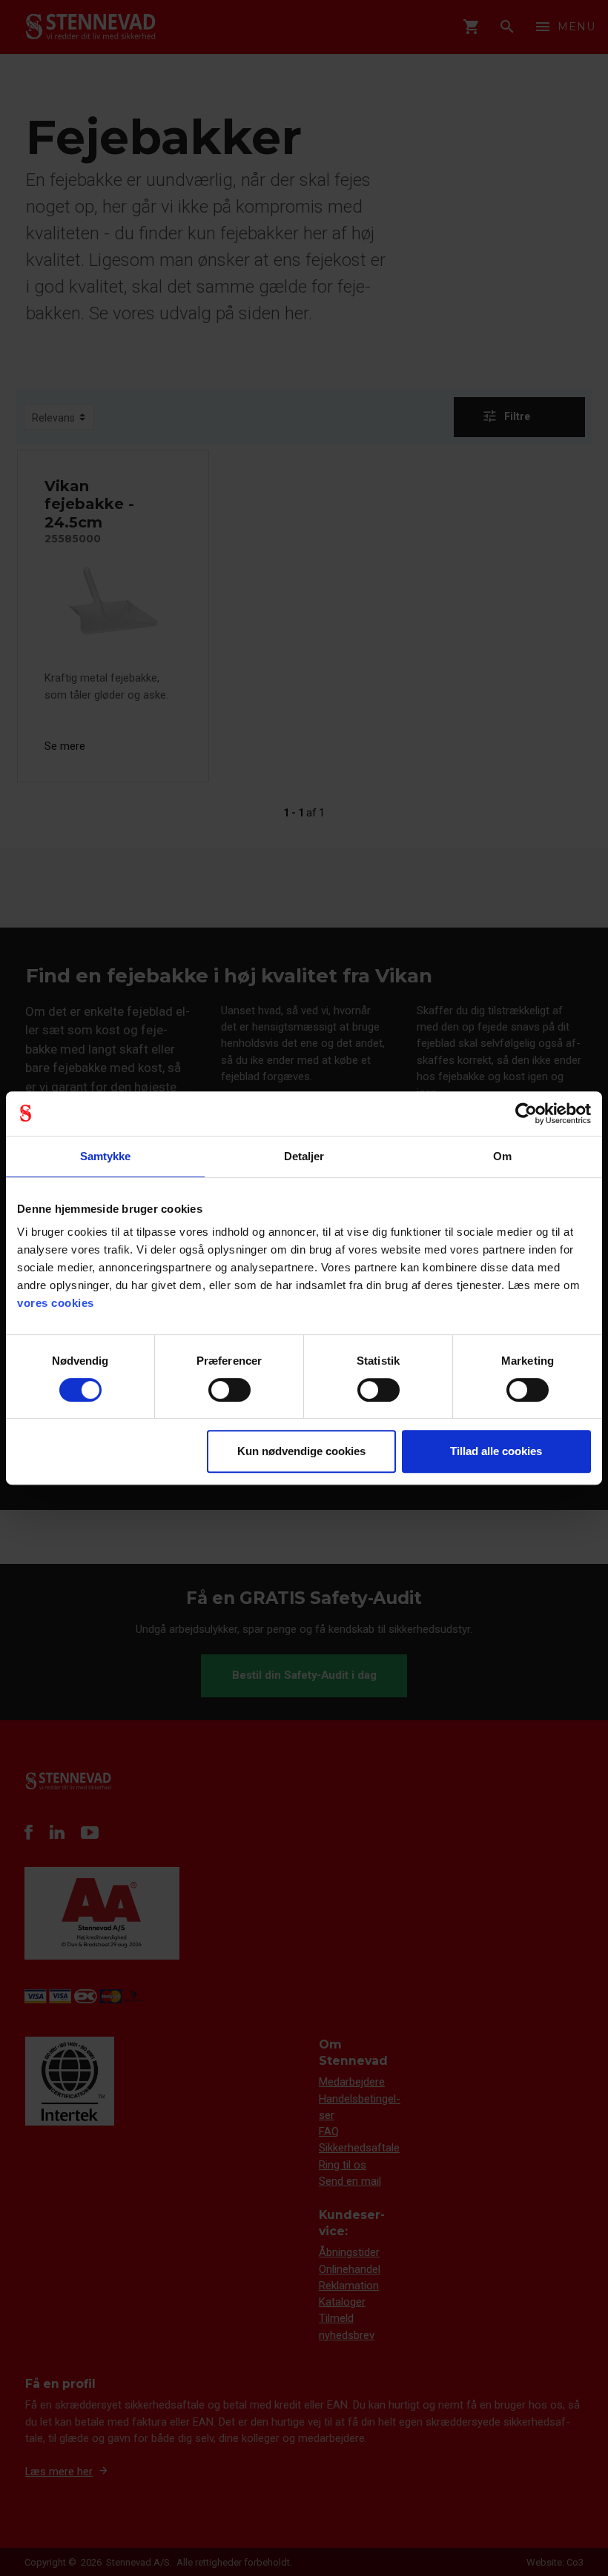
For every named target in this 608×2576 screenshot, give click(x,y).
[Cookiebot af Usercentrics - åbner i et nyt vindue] (526, 1114)
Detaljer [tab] (304, 1156)
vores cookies (56, 1303)
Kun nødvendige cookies (301, 1451)
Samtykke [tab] (106, 1156)
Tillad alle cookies (496, 1451)
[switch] (229, 1390)
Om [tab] (502, 1156)
